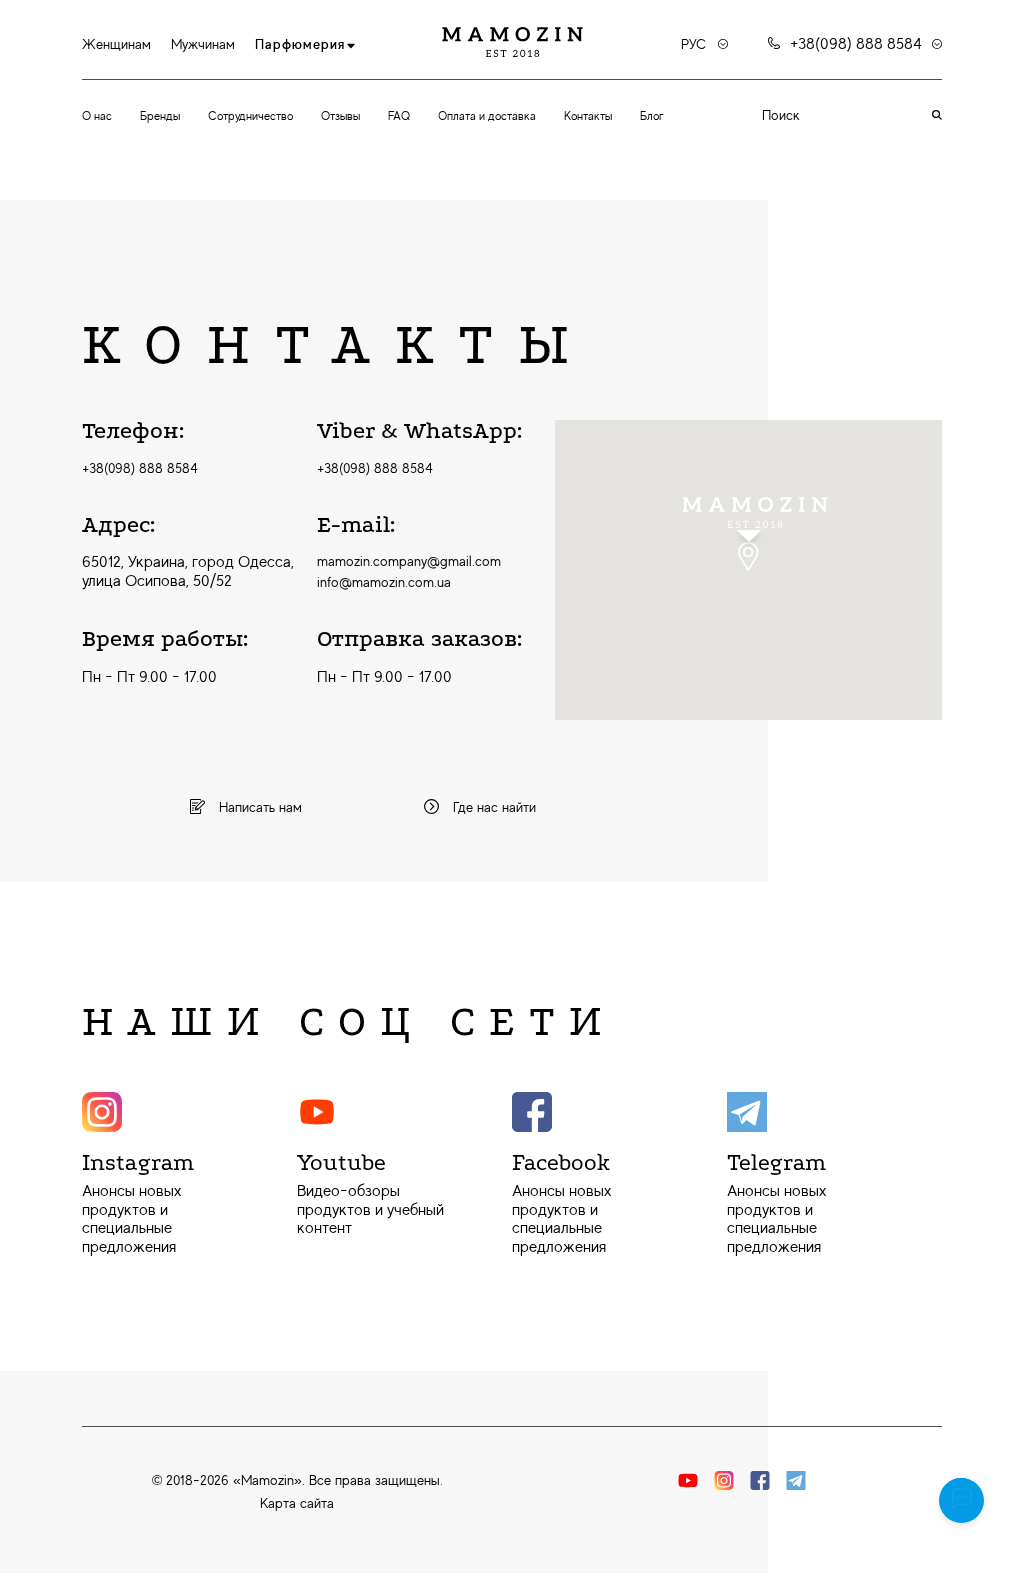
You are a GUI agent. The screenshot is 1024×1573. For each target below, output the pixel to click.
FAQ (399, 116)
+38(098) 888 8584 (140, 468)
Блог (652, 116)
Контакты (588, 116)
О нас (97, 116)
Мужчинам (203, 44)
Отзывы (340, 116)
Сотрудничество (250, 116)
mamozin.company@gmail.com (409, 561)
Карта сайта (297, 1503)
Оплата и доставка (487, 116)
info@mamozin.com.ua (384, 582)
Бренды (160, 116)
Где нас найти (492, 807)
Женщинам (116, 44)
